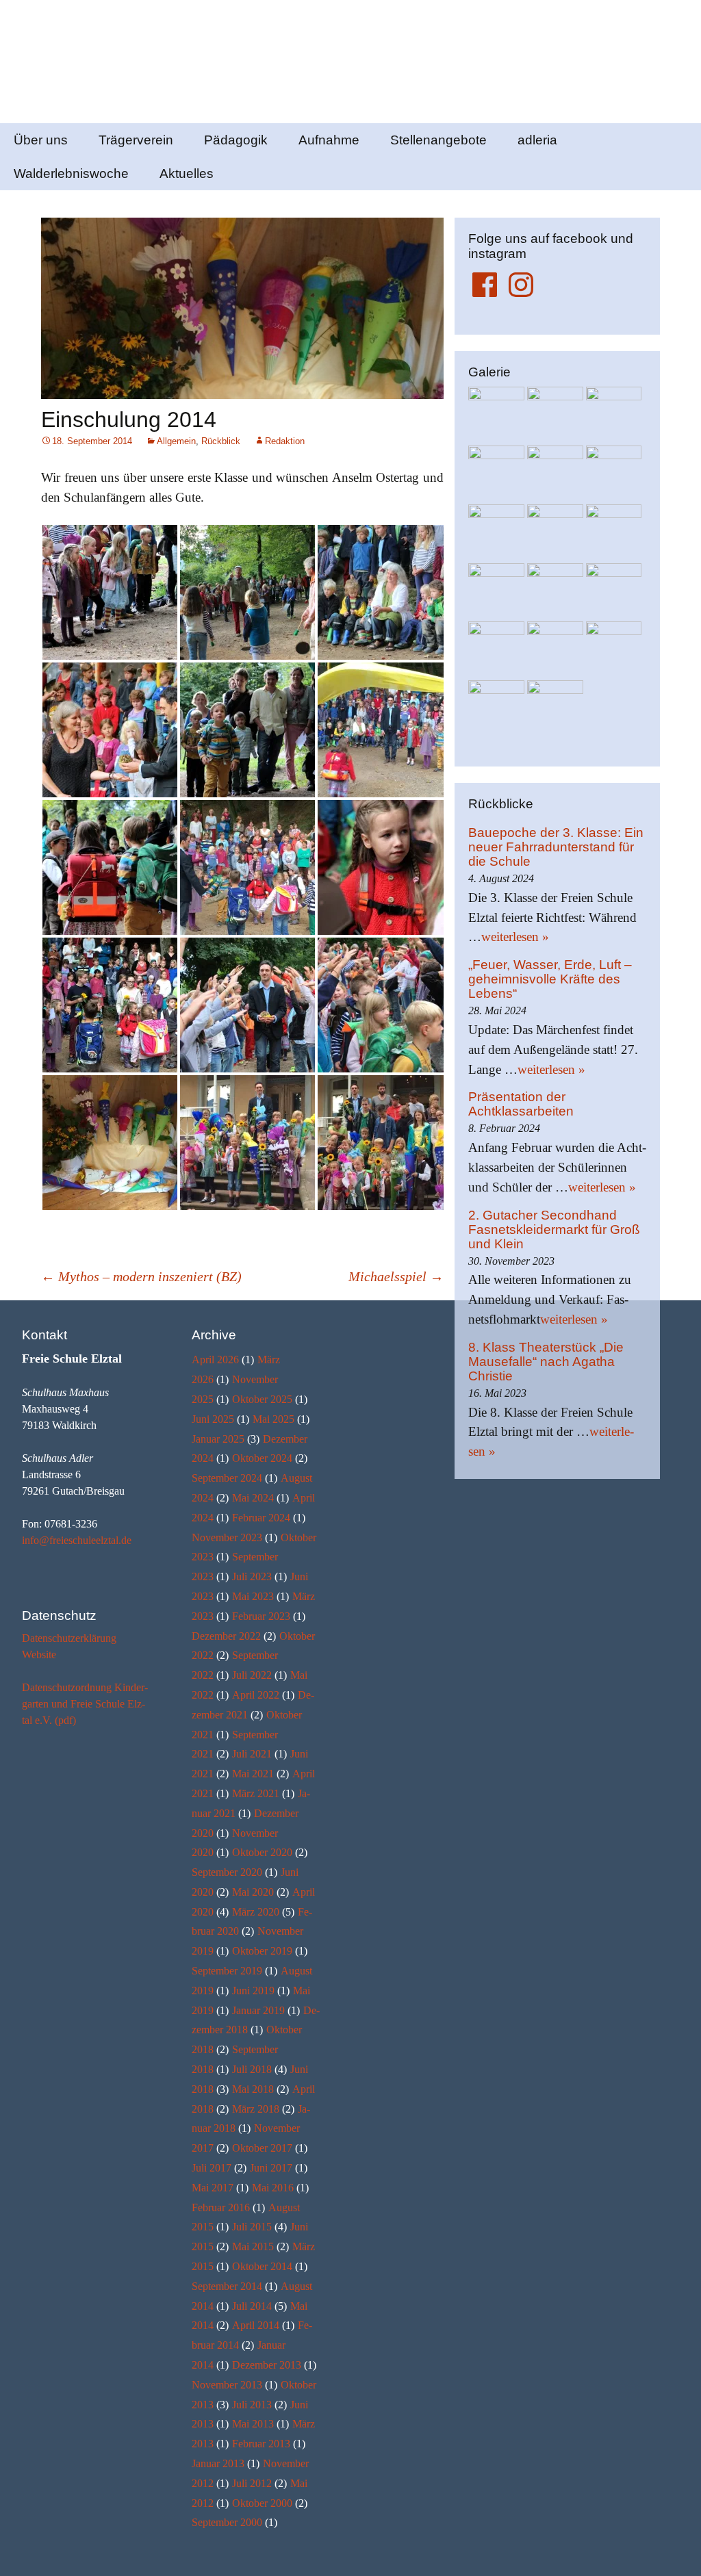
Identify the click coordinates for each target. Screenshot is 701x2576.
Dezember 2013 (267, 2365)
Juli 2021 (252, 1754)
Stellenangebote (438, 140)
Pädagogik (236, 140)
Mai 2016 (273, 2188)
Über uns (41, 140)
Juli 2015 (252, 2227)
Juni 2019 (253, 1991)
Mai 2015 (253, 2246)
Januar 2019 (258, 2010)
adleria (537, 140)
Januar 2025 (218, 1439)
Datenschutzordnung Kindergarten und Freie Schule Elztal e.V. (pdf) (85, 1704)
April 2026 (215, 1360)
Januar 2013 (218, 2463)
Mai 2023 (253, 1596)
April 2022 (256, 1695)
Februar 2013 (261, 2444)
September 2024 (227, 1478)
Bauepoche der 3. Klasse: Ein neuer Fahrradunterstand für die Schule (556, 847)
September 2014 (227, 2286)
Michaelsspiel (396, 1276)
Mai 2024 (253, 1498)
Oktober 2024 (262, 1458)
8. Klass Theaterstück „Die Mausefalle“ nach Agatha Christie (546, 1362)
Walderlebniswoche (71, 173)
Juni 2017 (271, 2168)
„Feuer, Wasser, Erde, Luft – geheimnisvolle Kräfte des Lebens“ (550, 979)
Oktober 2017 (262, 2148)
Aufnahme (329, 140)
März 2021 (256, 1793)
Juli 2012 (252, 2483)
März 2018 (256, 2109)
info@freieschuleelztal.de (77, 1540)
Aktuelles (187, 173)
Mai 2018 (253, 2089)
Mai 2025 (273, 1419)
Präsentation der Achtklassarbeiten (521, 1104)
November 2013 (227, 2385)
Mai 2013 (253, 2424)
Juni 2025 (213, 1419)
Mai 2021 (253, 1774)
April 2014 (256, 2325)
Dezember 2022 (226, 1636)
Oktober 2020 (262, 1852)
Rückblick (221, 441)
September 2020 (227, 1872)
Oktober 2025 (262, 1399)
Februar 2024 (261, 1518)
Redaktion (285, 441)
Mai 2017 (213, 2188)
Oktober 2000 (262, 2503)
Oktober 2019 (262, 1951)
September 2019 (227, 1971)
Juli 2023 (252, 1576)
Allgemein (176, 441)
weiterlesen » (515, 937)
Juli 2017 (212, 2168)
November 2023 (227, 1537)
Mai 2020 (253, 1892)
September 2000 (227, 2522)
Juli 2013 (252, 2405)
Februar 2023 (261, 1616)
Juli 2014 (252, 2306)
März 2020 (256, 1912)
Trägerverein (136, 140)
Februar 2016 (221, 2207)
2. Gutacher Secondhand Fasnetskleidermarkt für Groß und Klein (554, 1229)
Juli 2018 (252, 2069)
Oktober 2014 (262, 2266)
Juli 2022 (252, 1675)
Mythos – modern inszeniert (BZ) (141, 1276)
